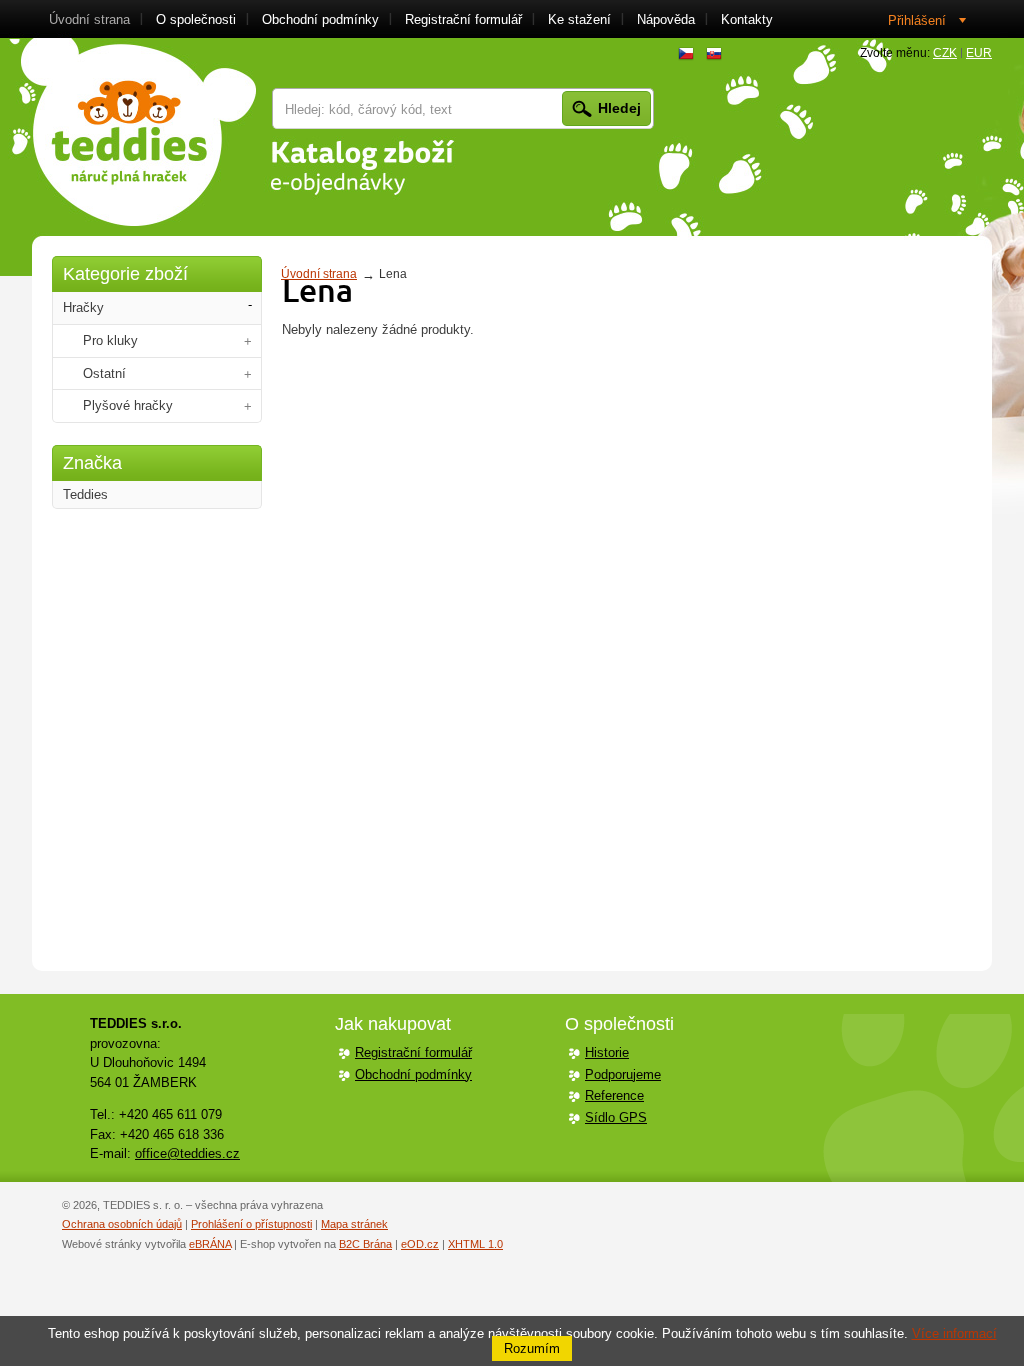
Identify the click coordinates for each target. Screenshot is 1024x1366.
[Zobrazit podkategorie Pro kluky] (248, 341)
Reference (614, 1095)
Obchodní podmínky (413, 1074)
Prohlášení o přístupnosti (251, 1224)
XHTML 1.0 (475, 1244)
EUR (979, 53)
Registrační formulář (413, 1052)
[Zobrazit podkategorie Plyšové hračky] (248, 406)
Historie (607, 1052)
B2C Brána (365, 1244)
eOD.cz (420, 1244)
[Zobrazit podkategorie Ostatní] (248, 374)
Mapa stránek (354, 1224)
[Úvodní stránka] (138, 132)
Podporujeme (623, 1074)
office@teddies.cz (187, 1153)
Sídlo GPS (616, 1117)
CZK (945, 53)
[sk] (714, 54)
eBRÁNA (210, 1244)
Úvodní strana (319, 274)
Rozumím (532, 1348)
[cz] (686, 54)
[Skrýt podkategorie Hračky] (250, 305)
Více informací (954, 1333)
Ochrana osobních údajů (122, 1224)
